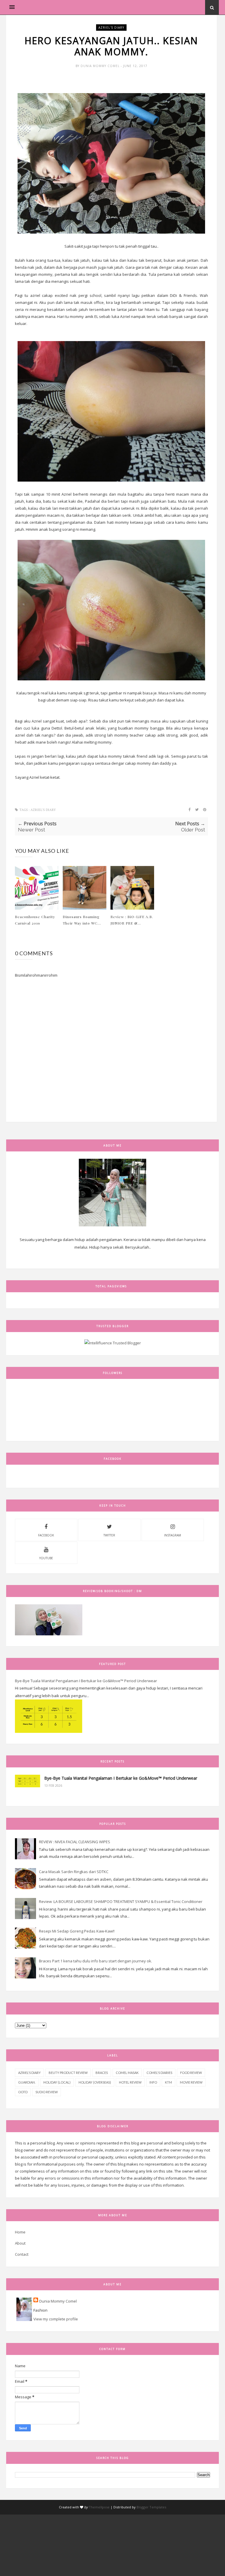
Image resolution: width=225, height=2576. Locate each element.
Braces (102, 2073)
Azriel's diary (111, 28)
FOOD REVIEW (191, 2073)
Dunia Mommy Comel (101, 66)
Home (20, 2232)
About (20, 2243)
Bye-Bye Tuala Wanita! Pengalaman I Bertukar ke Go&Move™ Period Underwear (86, 1681)
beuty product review (68, 2073)
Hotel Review (130, 2082)
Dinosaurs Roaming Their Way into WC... (82, 920)
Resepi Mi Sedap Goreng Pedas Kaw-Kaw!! (77, 1931)
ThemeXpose (99, 2507)
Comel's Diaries (159, 2073)
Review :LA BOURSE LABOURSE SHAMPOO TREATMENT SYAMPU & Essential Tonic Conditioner (121, 1901)
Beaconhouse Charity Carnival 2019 (35, 920)
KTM (168, 2082)
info (153, 2082)
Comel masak (127, 2073)
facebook (46, 1535)
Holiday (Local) (57, 2082)
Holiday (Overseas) (95, 2082)
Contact (22, 2254)
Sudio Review (47, 2092)
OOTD (23, 2092)
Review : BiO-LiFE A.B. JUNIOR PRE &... (132, 920)
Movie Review (191, 2082)
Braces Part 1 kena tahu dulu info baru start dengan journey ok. (96, 1961)
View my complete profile (56, 2319)
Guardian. (27, 2082)
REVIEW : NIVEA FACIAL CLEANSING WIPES (75, 1842)
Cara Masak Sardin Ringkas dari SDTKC (74, 1872)
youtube (46, 1558)
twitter (109, 1535)
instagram (173, 1535)
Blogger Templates (151, 2507)
